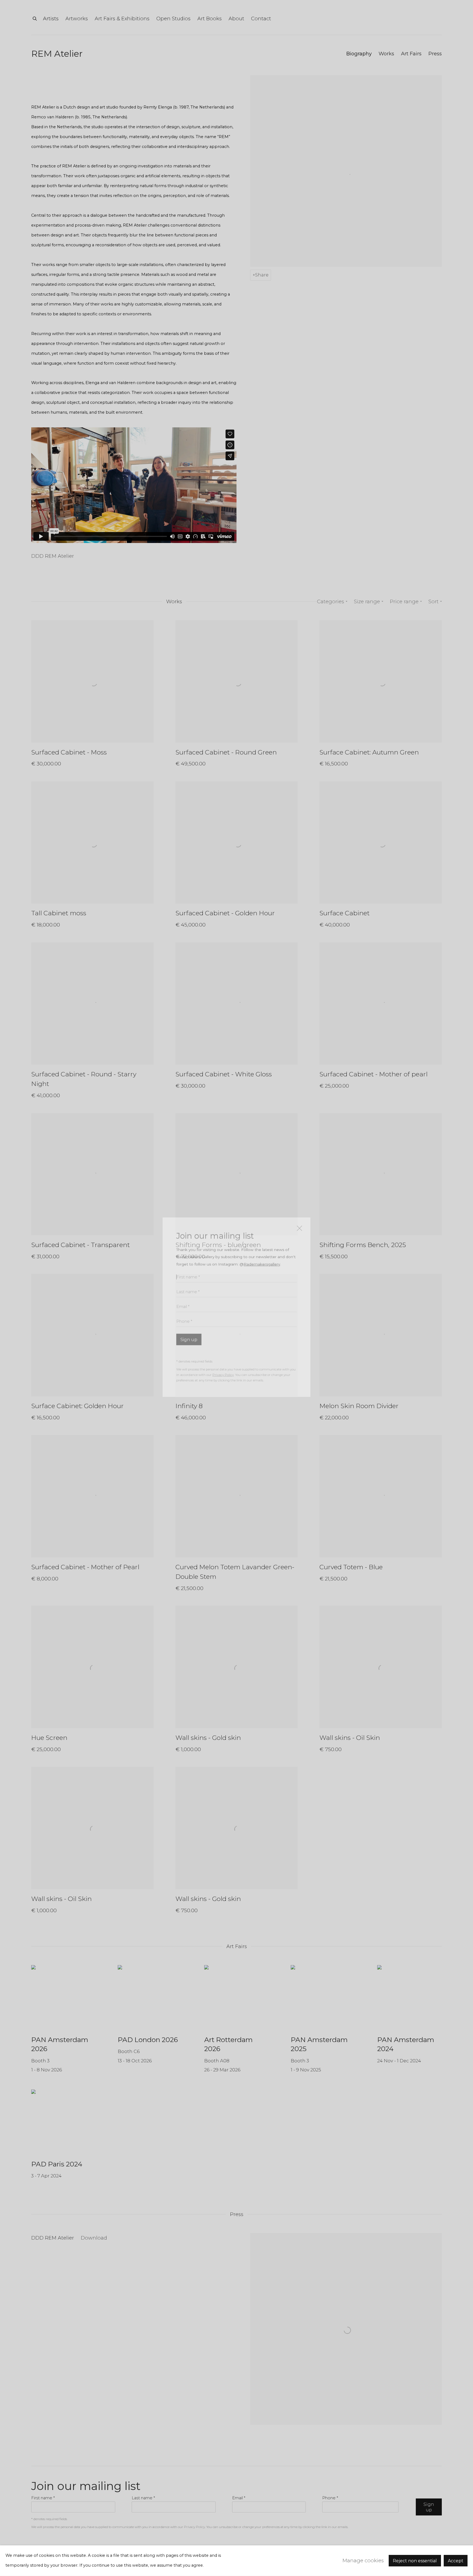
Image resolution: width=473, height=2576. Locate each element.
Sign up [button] (189, 1320)
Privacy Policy (223, 1356)
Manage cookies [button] (363, 2561)
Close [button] (298, 1211)
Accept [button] (456, 2561)
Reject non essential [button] (415, 2561)
